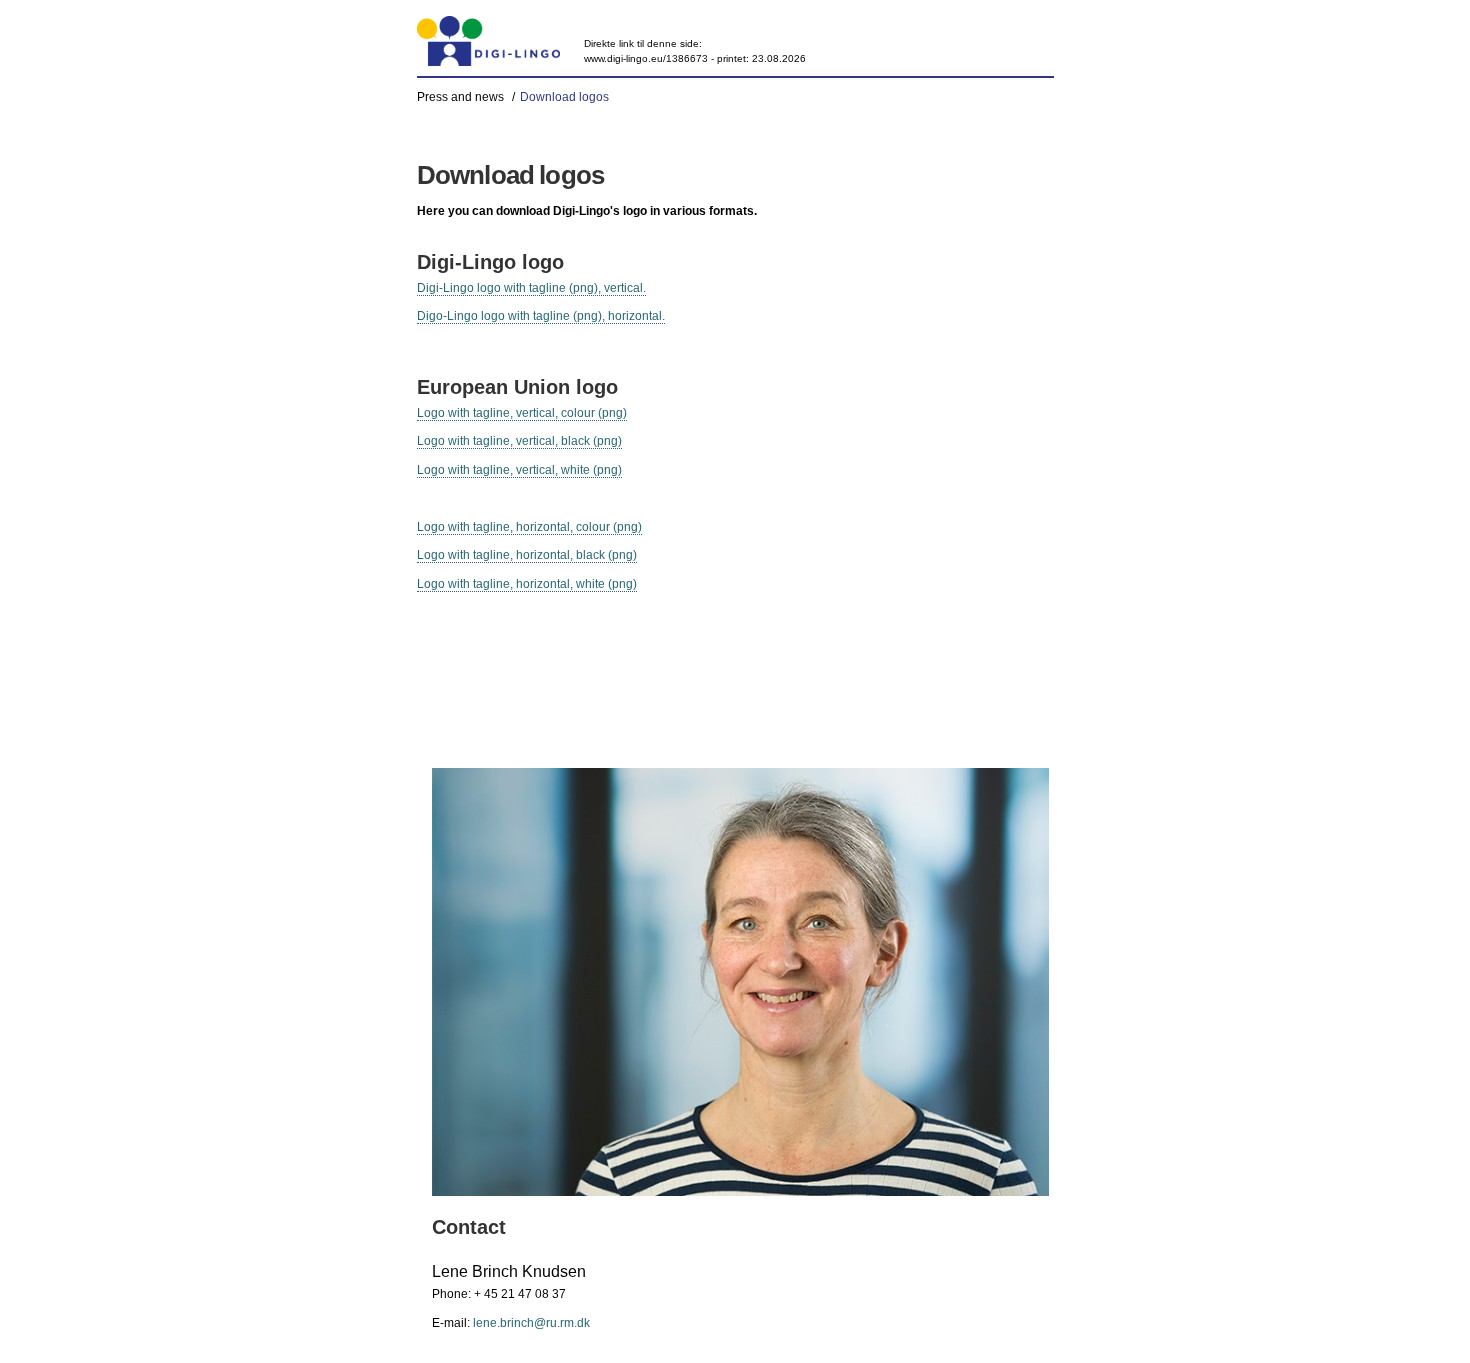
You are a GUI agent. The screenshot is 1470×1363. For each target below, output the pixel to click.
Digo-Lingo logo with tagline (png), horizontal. (541, 316)
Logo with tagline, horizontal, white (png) (527, 584)
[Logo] (489, 41)
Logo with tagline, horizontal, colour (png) (529, 527)
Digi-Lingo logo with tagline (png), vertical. (531, 288)
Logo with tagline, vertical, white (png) (519, 470)
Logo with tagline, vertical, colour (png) (522, 413)
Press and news (460, 97)
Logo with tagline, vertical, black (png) (519, 441)
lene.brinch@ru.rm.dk (531, 1323)
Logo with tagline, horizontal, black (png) (527, 555)
